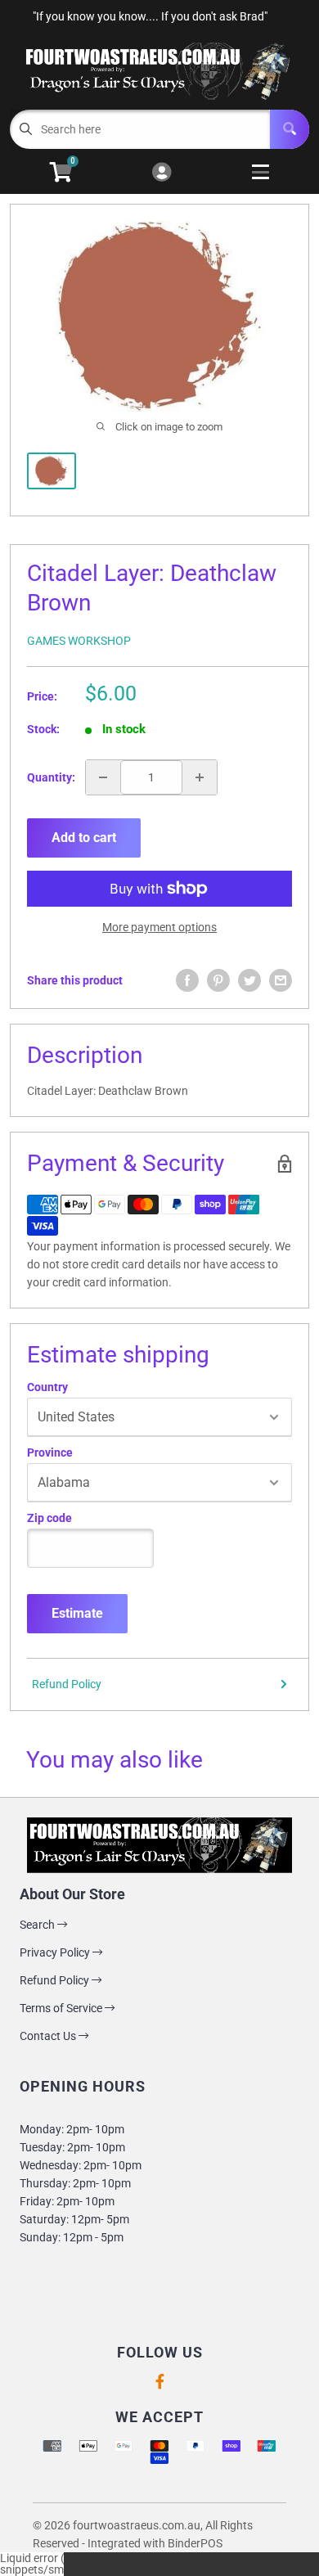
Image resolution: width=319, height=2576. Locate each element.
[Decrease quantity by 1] (103, 777)
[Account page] (162, 173)
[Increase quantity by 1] (200, 777)
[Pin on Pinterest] (218, 980)
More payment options (159, 927)
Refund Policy (67, 1684)
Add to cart (84, 838)
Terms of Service (62, 2008)
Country (47, 1387)
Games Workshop (79, 641)
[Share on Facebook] (187, 980)
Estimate (77, 1613)
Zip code (49, 1518)
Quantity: (51, 777)
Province (50, 1452)
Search (38, 1925)
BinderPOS (195, 2543)
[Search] (290, 129)
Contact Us (49, 2036)
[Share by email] (281, 980)
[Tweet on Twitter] (249, 980)
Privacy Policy (56, 1952)
